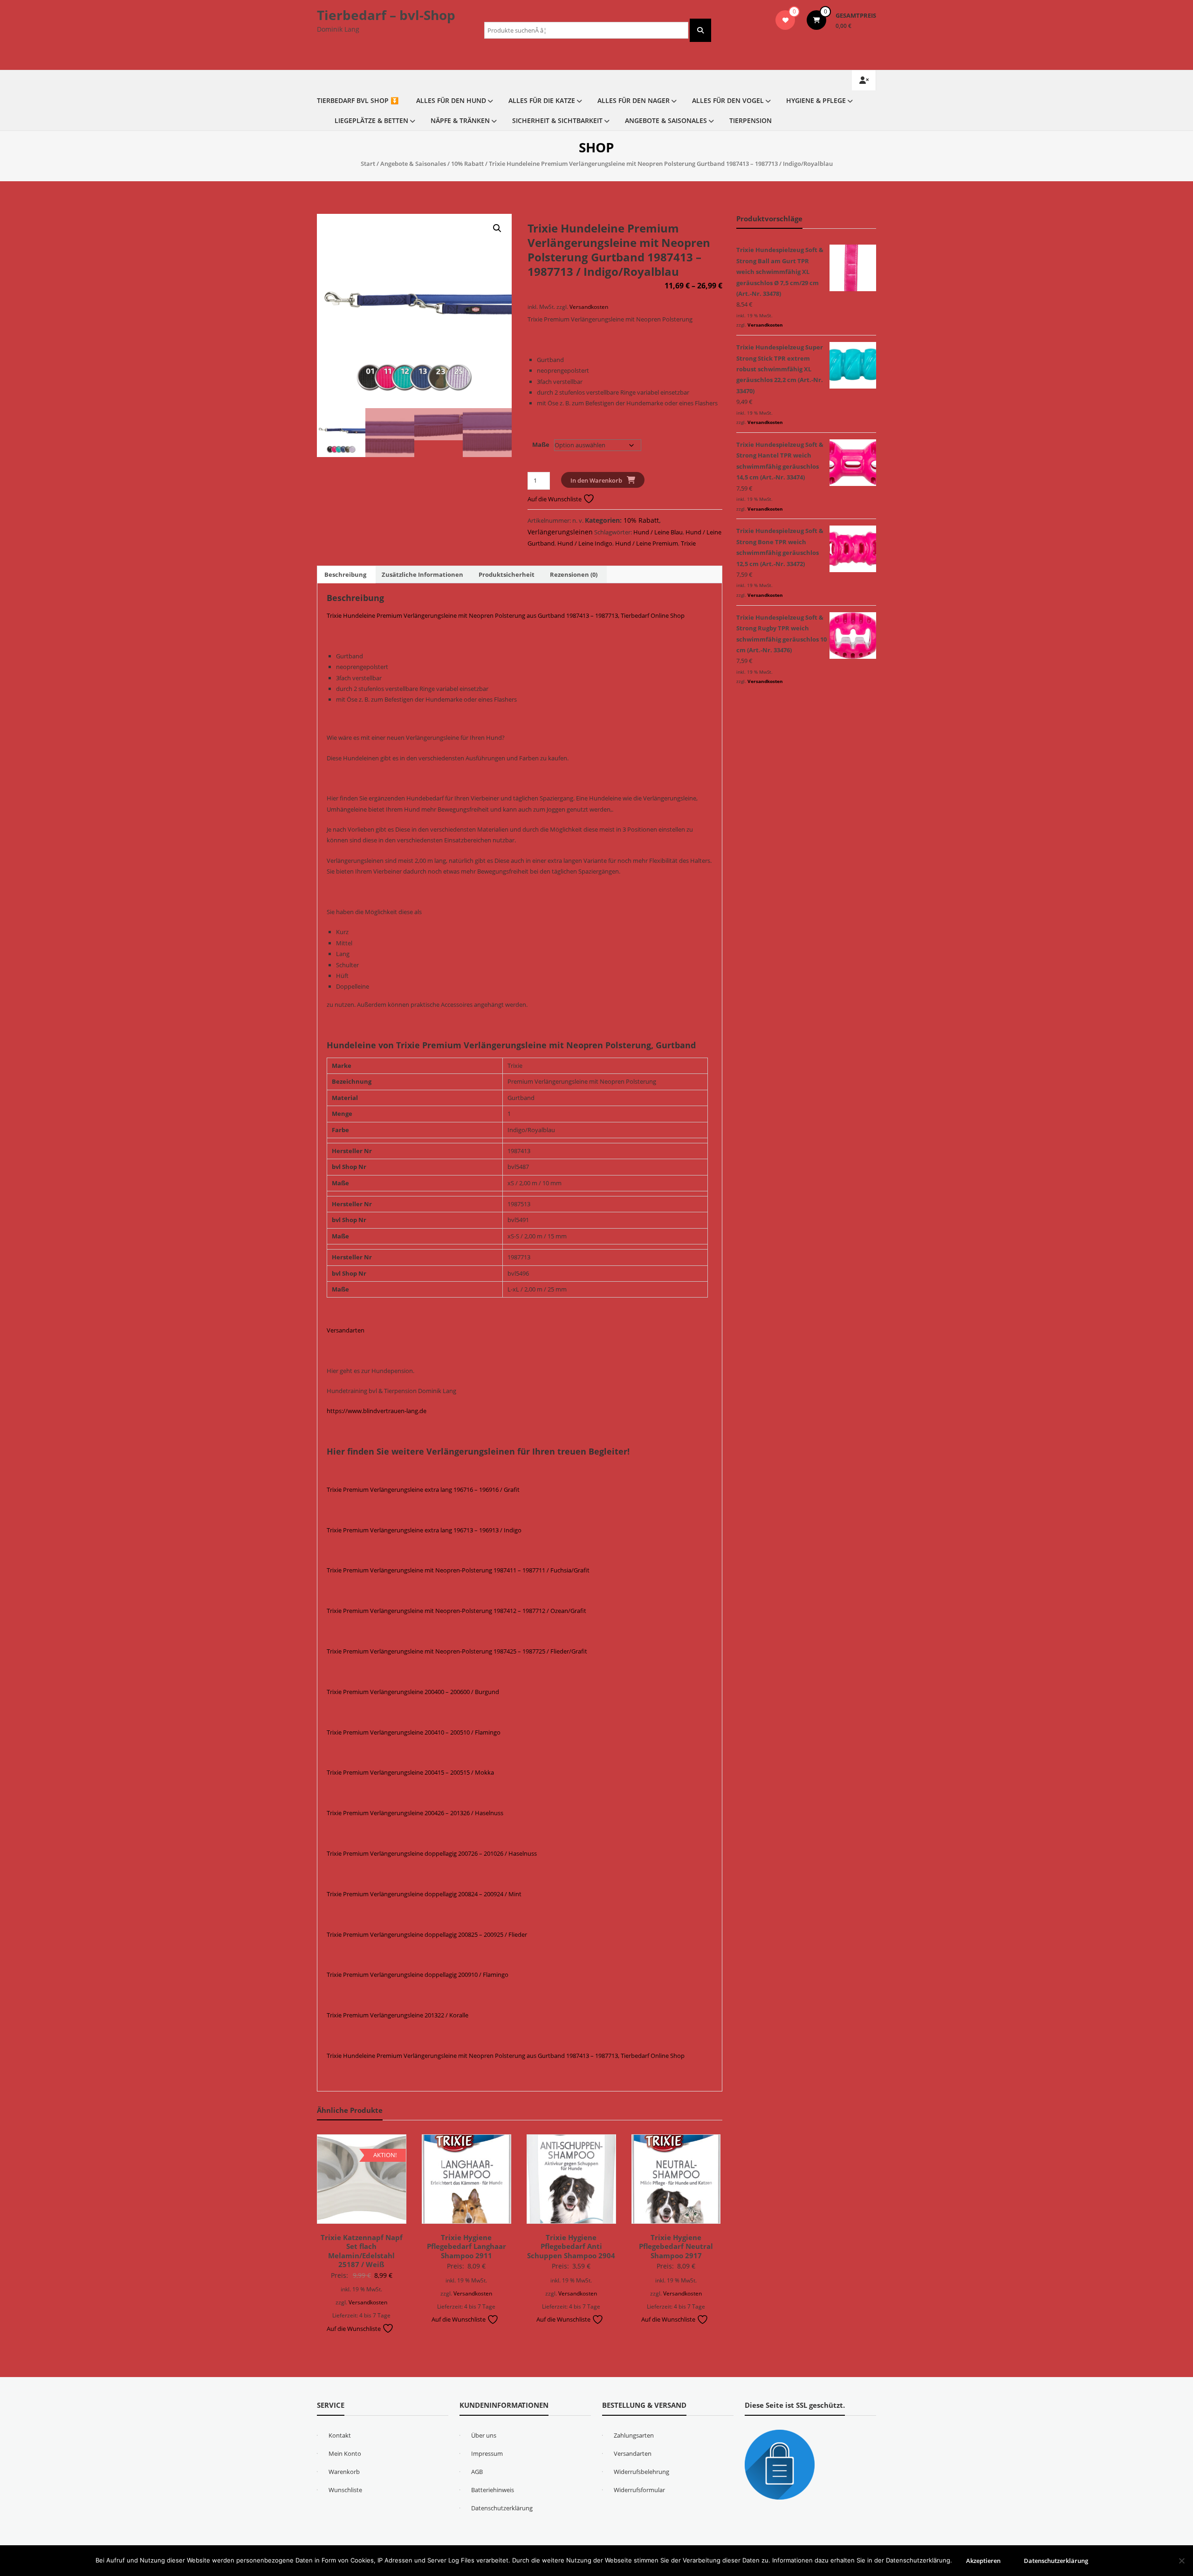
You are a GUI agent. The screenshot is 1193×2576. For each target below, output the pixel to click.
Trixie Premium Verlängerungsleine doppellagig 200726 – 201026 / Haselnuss (432, 1853)
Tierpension (751, 120)
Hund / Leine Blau (658, 532)
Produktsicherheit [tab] (507, 574)
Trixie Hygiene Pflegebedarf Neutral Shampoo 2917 (676, 2246)
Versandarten (346, 1330)
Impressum (487, 2453)
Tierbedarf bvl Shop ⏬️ (358, 100)
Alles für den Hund (451, 100)
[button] (497, 228)
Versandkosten (589, 307)
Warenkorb (344, 2472)
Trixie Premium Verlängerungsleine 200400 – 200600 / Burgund (413, 1692)
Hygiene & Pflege (816, 100)
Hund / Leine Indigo (585, 543)
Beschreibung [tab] (345, 574)
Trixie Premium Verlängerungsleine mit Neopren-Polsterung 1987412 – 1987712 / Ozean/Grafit (456, 1611)
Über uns (484, 2435)
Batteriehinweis (493, 2490)
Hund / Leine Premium (647, 543)
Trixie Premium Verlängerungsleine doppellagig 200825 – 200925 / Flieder (427, 1934)
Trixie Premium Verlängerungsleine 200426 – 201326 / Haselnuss (415, 1813)
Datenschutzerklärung (502, 2508)
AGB (477, 2472)
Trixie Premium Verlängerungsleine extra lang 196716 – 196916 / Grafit (423, 1490)
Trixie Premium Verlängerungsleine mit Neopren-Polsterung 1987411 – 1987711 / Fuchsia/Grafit (458, 1570)
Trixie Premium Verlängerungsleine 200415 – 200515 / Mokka (410, 1772)
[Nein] (1181, 2561)
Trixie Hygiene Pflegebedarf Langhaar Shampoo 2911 (466, 2246)
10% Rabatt (467, 164)
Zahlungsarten (634, 2435)
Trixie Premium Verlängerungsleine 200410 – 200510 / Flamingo (414, 1732)
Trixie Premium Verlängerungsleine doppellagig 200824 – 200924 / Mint (424, 1894)
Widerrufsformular (639, 2490)
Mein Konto (345, 2453)
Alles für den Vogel (728, 100)
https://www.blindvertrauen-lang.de (377, 1411)
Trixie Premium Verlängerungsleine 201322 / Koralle (398, 2015)
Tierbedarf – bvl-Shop (386, 15)
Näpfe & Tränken (460, 120)
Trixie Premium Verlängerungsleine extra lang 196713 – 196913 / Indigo (424, 1530)
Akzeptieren (983, 2561)
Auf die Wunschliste (555, 499)
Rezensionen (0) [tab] (574, 574)
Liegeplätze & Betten (371, 120)
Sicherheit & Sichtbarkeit (557, 120)
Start (368, 164)
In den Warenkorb (596, 480)
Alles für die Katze (542, 100)
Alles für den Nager (634, 100)
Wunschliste (345, 2490)
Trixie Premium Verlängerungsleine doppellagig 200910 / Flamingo (418, 1975)
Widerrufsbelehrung (641, 2472)
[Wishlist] (785, 20)
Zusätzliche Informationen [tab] (422, 574)
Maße (541, 444)
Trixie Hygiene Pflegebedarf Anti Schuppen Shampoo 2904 (571, 2246)
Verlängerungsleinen (560, 532)
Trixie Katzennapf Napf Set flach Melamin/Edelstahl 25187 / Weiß (362, 2251)
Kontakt (340, 2435)
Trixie (688, 543)
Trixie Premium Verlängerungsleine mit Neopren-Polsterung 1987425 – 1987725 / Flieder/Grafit (457, 1651)
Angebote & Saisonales (666, 120)
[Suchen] (700, 30)
